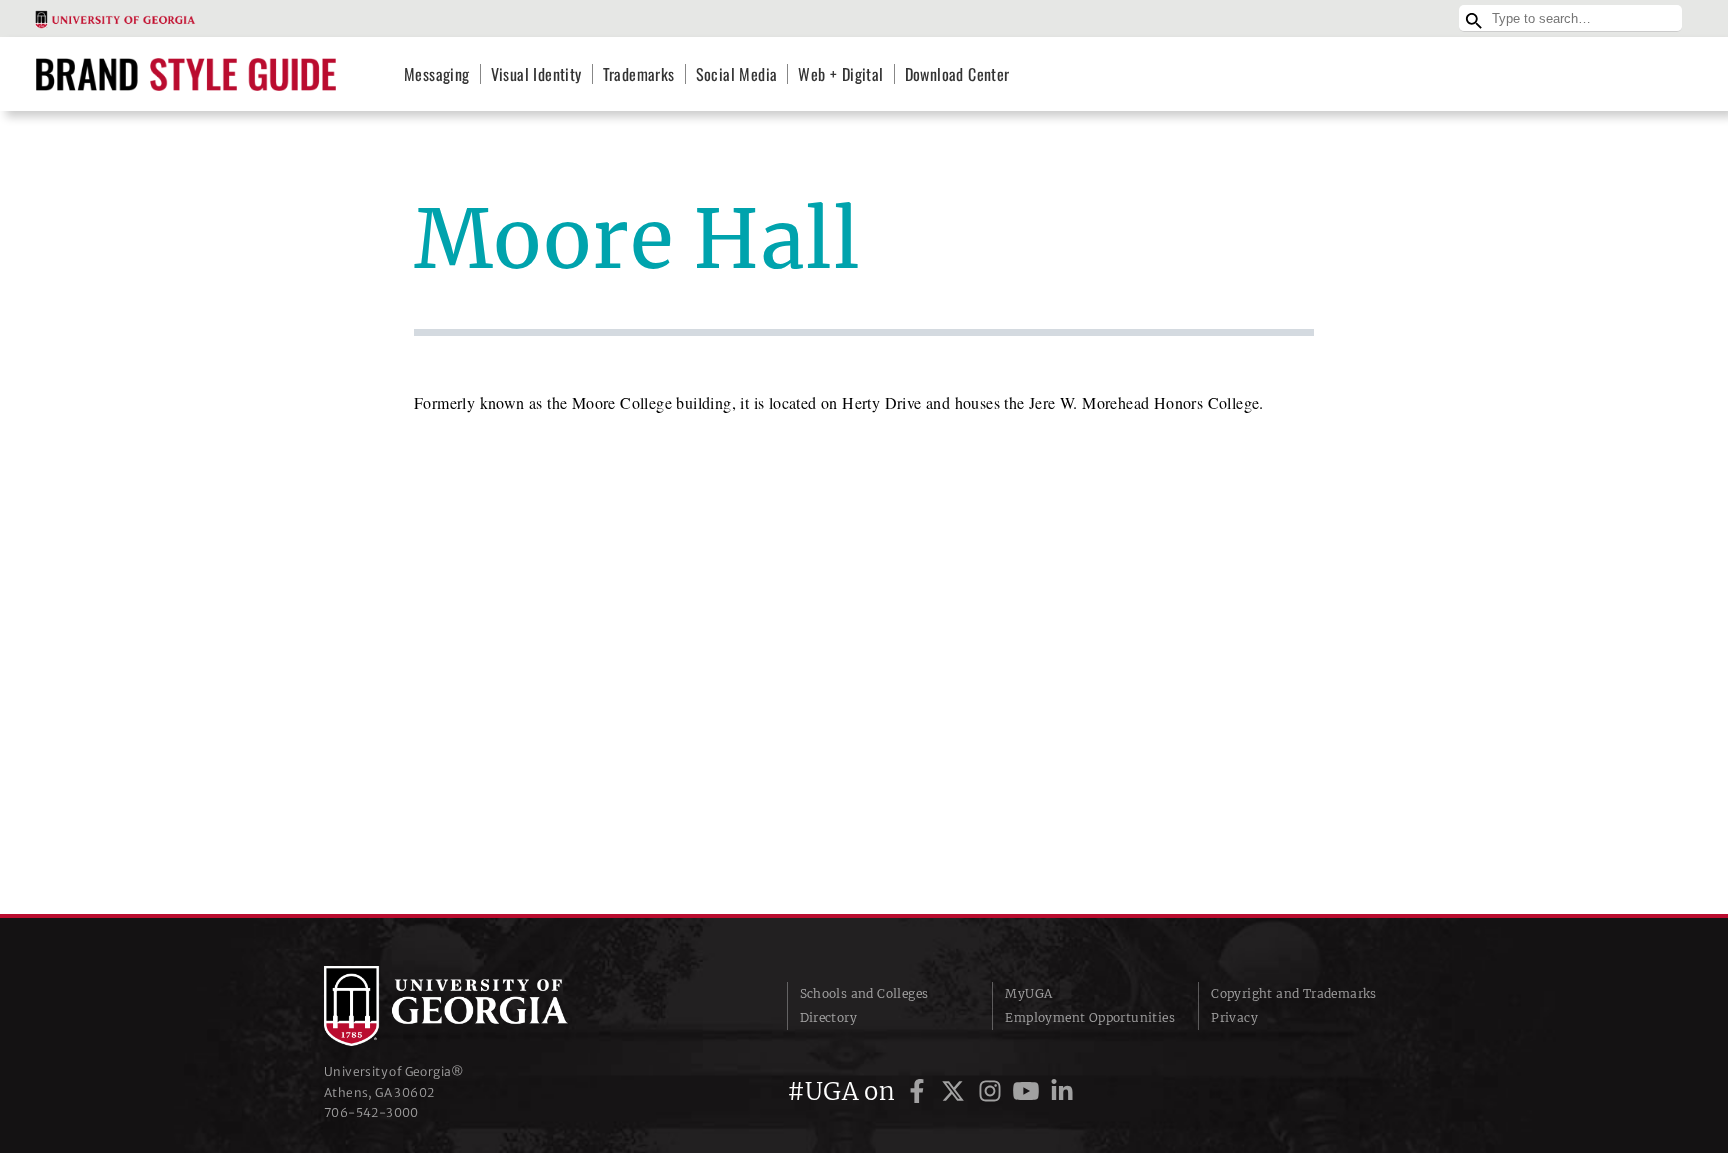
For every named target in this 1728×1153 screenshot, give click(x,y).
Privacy (1234, 1017)
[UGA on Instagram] (993, 1091)
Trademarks (639, 74)
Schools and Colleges (864, 993)
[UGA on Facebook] (920, 1091)
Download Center (957, 74)
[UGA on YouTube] (1029, 1091)
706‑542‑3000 (371, 1112)
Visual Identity (536, 74)
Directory (829, 1017)
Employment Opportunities (1090, 1017)
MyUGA (1028, 993)
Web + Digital (840, 74)
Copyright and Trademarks (1294, 993)
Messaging (437, 74)
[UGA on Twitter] (956, 1091)
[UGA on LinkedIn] (1062, 1091)
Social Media (737, 74)
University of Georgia (474, 1006)
